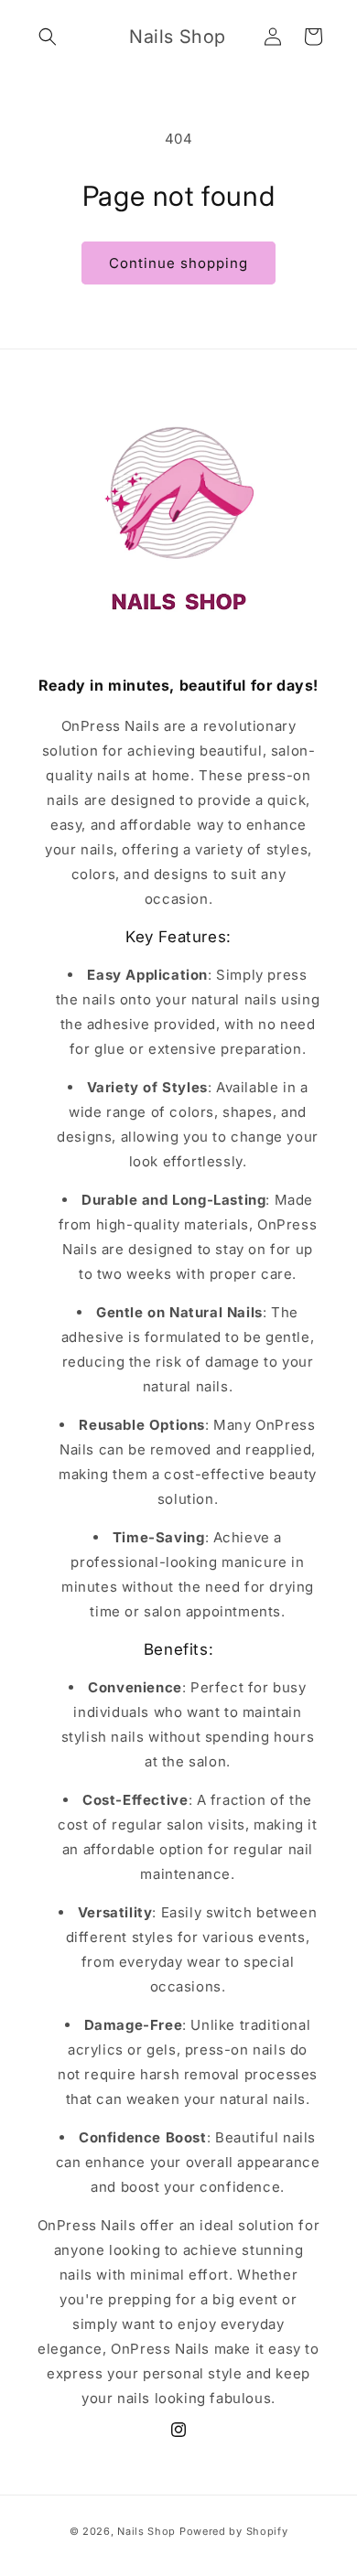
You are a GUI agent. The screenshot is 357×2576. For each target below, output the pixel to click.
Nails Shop (146, 2531)
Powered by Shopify (234, 2531)
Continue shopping (178, 263)
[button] (48, 37)
